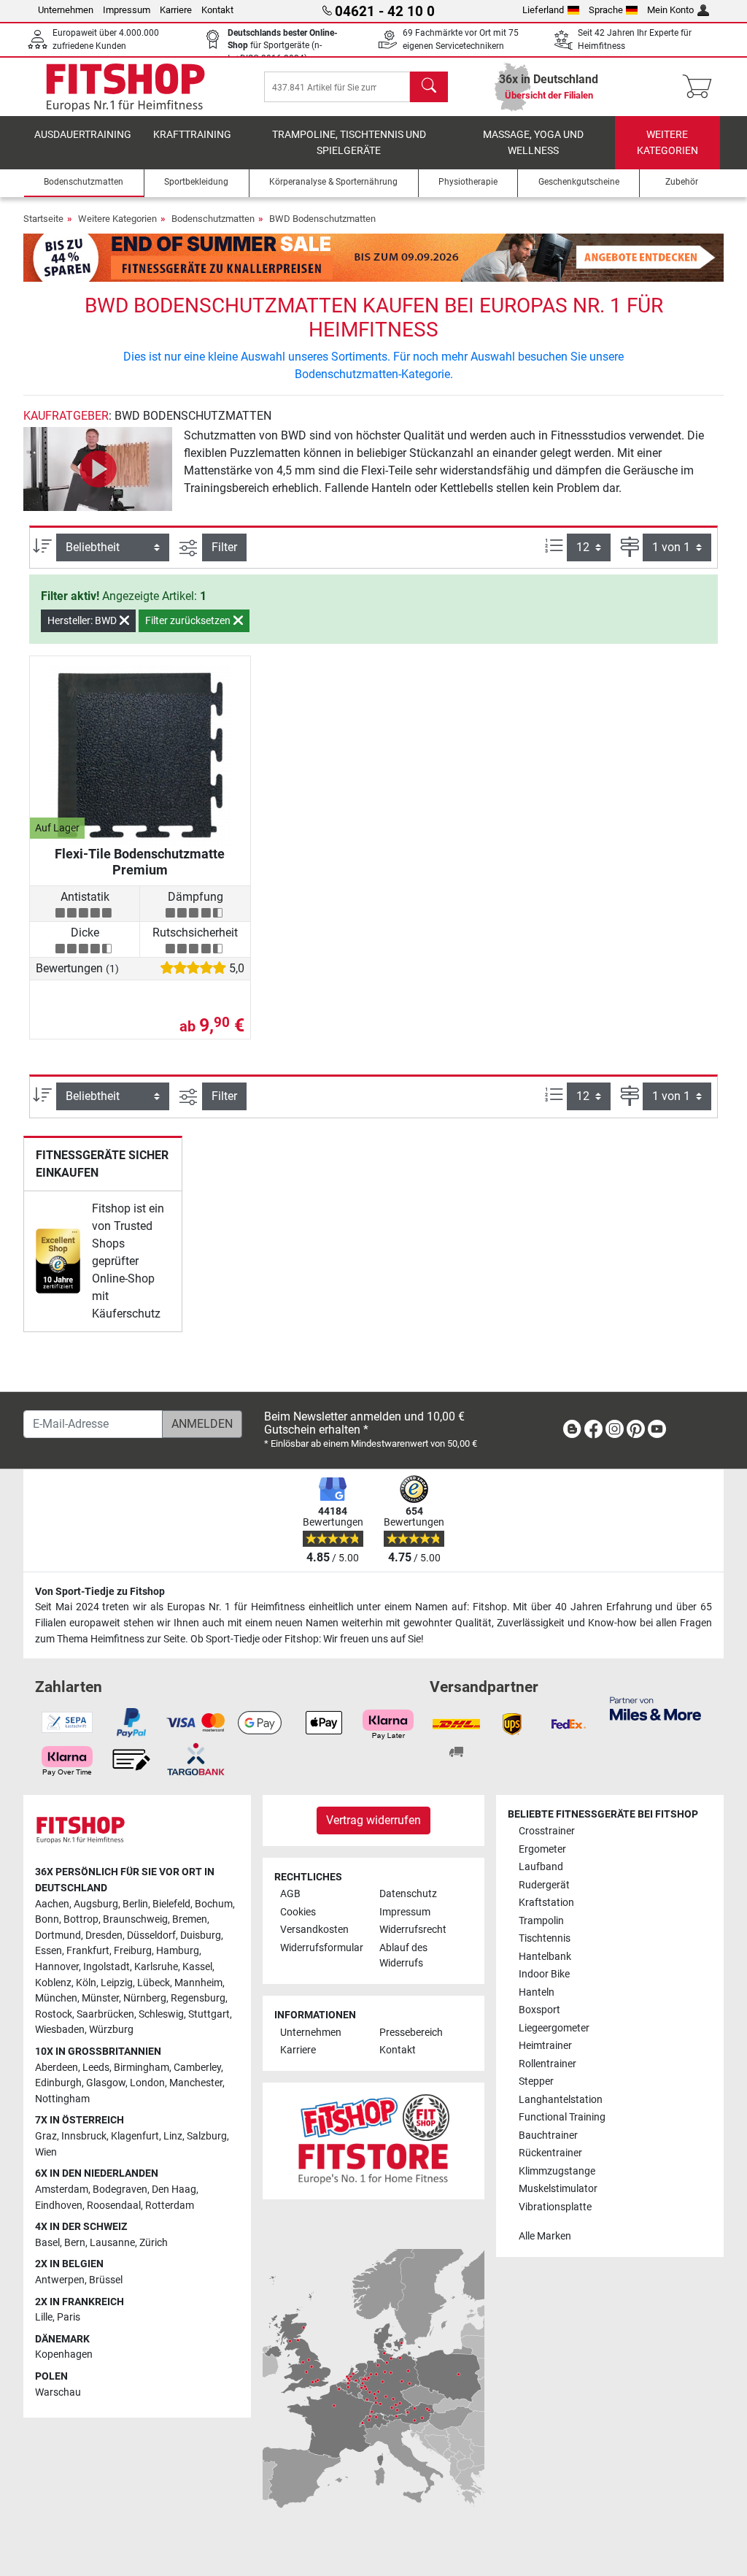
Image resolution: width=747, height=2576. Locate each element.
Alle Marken (545, 2236)
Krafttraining (192, 135)
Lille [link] (44, 2317)
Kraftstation (546, 1903)
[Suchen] (429, 87)
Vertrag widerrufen (373, 1820)
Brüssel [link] (106, 2280)
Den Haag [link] (174, 2189)
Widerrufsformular (322, 1948)
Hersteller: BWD (83, 620)
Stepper (536, 2081)
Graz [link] (46, 2136)
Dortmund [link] (58, 1935)
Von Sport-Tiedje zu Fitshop (100, 1592)
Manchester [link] (196, 2083)
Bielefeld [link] (171, 1904)
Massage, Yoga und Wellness (533, 143)
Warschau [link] (58, 2392)
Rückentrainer (550, 2153)
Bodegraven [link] (120, 2189)
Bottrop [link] (81, 1919)
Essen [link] (49, 1951)
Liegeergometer (554, 2028)
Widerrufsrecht (413, 1930)
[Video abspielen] (98, 469)
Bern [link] (75, 2243)
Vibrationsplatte (555, 2207)
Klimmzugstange (557, 2171)
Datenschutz (408, 1894)
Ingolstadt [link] (107, 1967)
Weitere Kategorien (667, 143)
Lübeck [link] (154, 1983)
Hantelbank (545, 1957)
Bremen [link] (190, 1919)
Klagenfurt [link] (135, 2136)
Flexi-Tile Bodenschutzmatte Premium (140, 862)
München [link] (56, 1998)
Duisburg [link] (201, 1935)
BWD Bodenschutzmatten (322, 219)
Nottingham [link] (62, 2099)
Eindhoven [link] (59, 2206)
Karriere (176, 10)
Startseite (43, 219)
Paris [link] (69, 2317)
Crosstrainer (547, 1831)
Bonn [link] (47, 1919)
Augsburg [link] (96, 1904)
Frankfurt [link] (88, 1951)
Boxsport (539, 2010)
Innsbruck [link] (84, 2136)
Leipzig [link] (117, 1983)
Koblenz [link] (53, 1983)
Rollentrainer (547, 2064)
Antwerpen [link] (60, 2280)
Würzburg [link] (111, 2030)
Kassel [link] (197, 1967)
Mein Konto (670, 10)
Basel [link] (47, 2243)
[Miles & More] (655, 1708)
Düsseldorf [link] (151, 1935)
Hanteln (537, 1992)
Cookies (298, 1912)
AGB (290, 1894)
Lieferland (543, 10)
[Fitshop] (125, 86)
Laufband (541, 1867)
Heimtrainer (545, 2046)
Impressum (127, 10)
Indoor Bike (544, 1974)
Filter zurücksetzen (189, 620)
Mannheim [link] (198, 1983)
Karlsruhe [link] (156, 1967)
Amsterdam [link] (62, 2189)
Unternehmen (66, 10)
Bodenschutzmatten (213, 219)
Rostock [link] (54, 2014)
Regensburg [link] (198, 1998)
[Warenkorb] (701, 87)
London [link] (147, 2083)
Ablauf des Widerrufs (403, 1956)
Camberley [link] (197, 2068)
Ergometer (542, 1849)
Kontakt (217, 10)
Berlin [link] (135, 1904)
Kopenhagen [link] (64, 2354)
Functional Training (562, 2117)
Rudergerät (544, 1885)
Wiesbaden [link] (60, 2030)
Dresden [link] (104, 1935)
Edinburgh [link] (58, 2083)
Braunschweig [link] (135, 1919)
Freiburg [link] (133, 1951)
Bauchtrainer (548, 2135)
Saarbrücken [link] (105, 2014)
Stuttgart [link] (209, 2014)
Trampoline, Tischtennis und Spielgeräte (349, 143)
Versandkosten (314, 1930)
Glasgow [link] (106, 2083)
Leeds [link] (96, 2068)
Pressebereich (411, 2033)
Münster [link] (100, 1998)
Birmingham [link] (142, 2068)
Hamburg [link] (178, 1951)
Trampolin (541, 1921)
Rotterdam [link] (170, 2206)
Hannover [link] (57, 1967)
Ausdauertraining (83, 135)
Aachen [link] (52, 1904)
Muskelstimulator (558, 2189)
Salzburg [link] (207, 2136)
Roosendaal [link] (114, 2206)
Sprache (606, 10)
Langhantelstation (561, 2100)
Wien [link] (46, 2152)
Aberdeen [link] (57, 2068)
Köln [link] (86, 1983)
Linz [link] (173, 2136)
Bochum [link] (214, 1904)
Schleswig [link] (161, 2014)
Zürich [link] (154, 2243)
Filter (224, 547)
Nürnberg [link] (145, 1998)
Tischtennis (545, 1938)
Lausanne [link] (112, 2243)
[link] (58, 1261)
